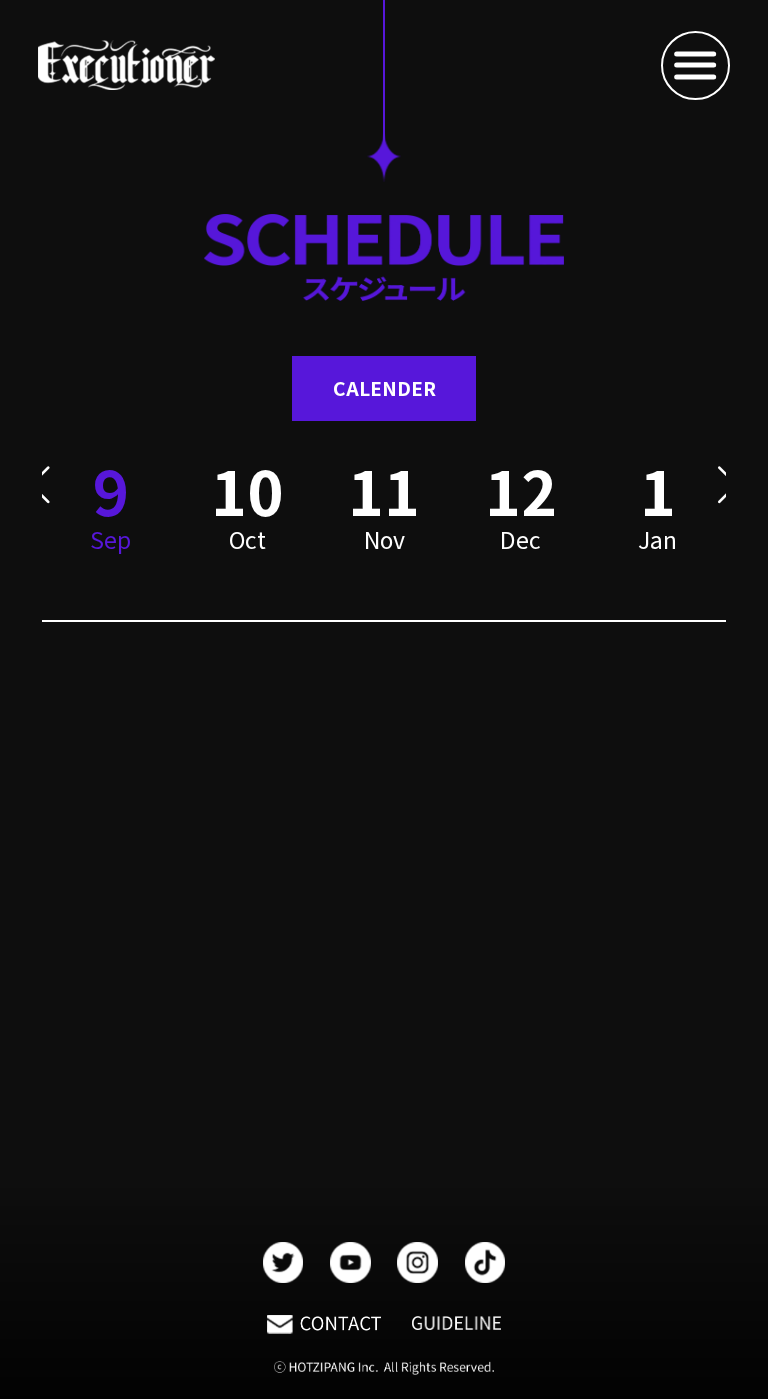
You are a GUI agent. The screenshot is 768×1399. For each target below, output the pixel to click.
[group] (247, 520)
